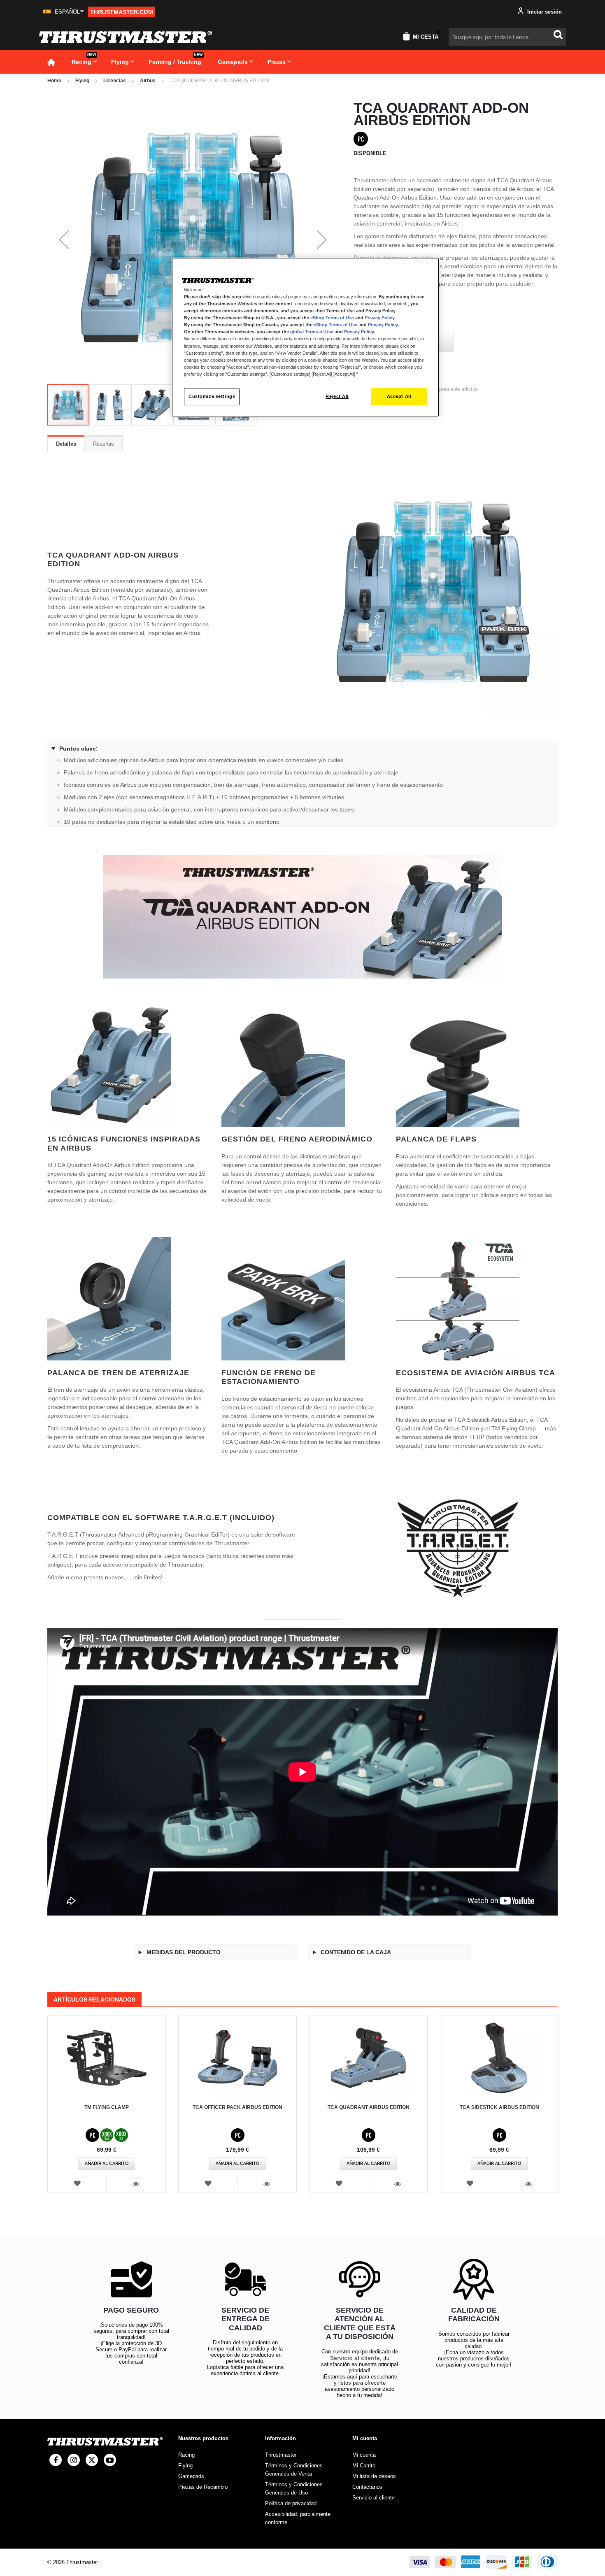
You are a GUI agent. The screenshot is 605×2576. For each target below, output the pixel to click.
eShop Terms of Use (332, 318)
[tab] (66, 444)
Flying (82, 81)
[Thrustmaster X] (92, 2460)
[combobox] (507, 37)
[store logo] (126, 37)
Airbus (148, 81)
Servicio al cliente (355, 2358)
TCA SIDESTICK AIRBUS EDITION (499, 2107)
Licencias (115, 81)
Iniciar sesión (544, 12)
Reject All (337, 396)
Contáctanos (367, 2487)
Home (54, 81)
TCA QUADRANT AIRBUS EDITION (369, 2107)
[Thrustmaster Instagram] (74, 2460)
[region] (305, 337)
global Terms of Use (312, 332)
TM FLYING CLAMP (107, 2107)
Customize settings (212, 396)
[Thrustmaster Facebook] (56, 2460)
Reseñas (104, 444)
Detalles (66, 444)
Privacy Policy (379, 318)
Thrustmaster (281, 2455)
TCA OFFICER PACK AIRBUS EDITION (237, 2107)
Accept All (399, 396)
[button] (64, 12)
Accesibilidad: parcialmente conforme (298, 2518)
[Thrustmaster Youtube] (110, 2460)
